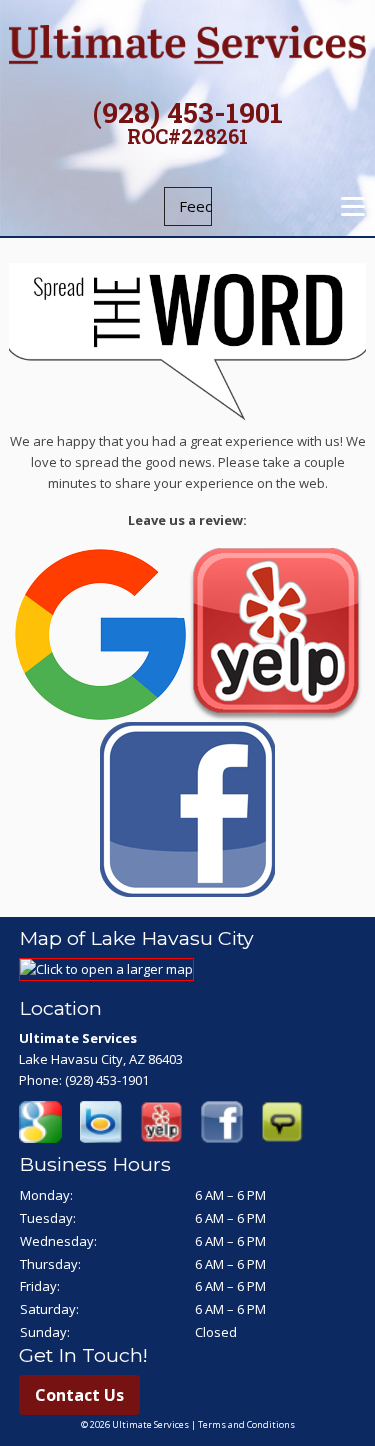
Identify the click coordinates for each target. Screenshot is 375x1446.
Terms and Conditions (246, 1424)
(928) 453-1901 (188, 112)
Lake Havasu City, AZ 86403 (101, 1059)
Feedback (195, 206)
